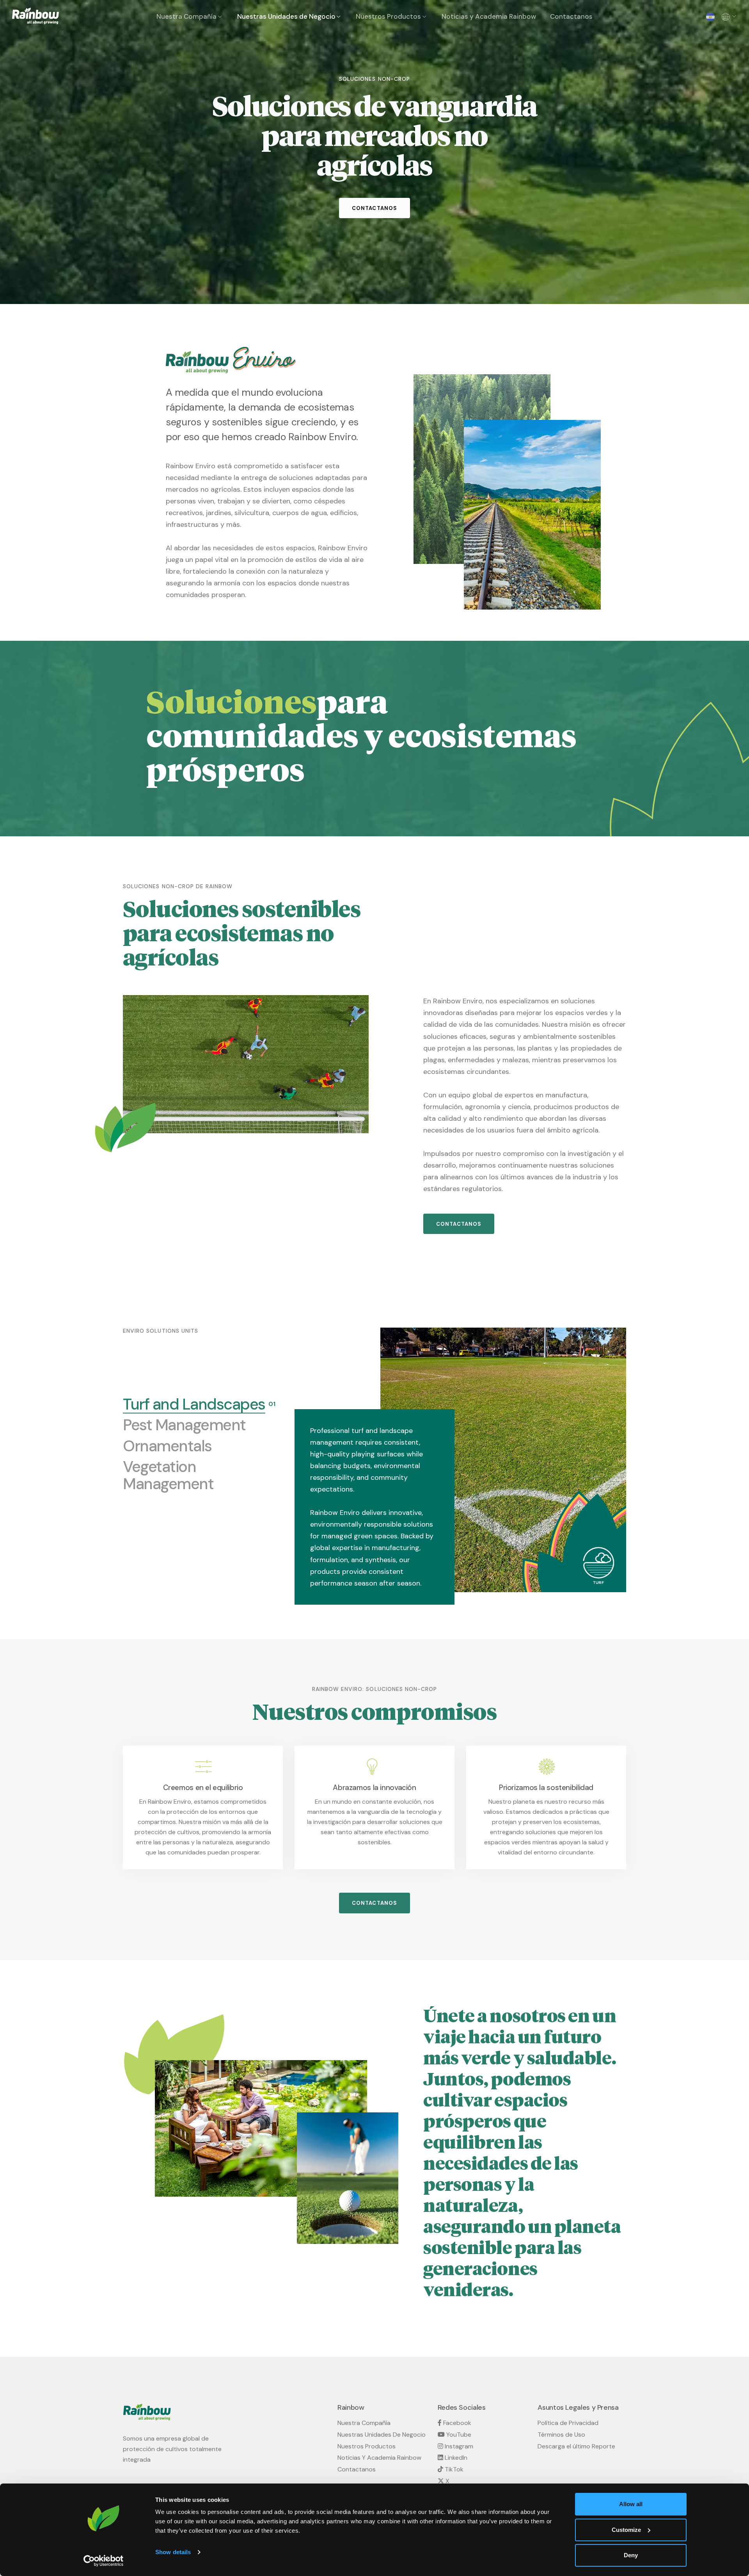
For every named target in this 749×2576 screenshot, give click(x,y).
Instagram (458, 2446)
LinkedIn (455, 2458)
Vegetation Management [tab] (195, 1476)
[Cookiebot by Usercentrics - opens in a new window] (104, 2561)
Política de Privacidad (568, 2423)
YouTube (458, 2435)
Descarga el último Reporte (576, 2446)
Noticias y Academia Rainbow (489, 16)
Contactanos (571, 16)
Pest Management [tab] (184, 1425)
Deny (631, 2555)
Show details (173, 2552)
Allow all (631, 2504)
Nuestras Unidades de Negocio (286, 16)
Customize (626, 2530)
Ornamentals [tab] (167, 1446)
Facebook (456, 2423)
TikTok (453, 2469)
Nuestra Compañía (186, 16)
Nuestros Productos (388, 16)
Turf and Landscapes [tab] (194, 1404)
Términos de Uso (561, 2435)
